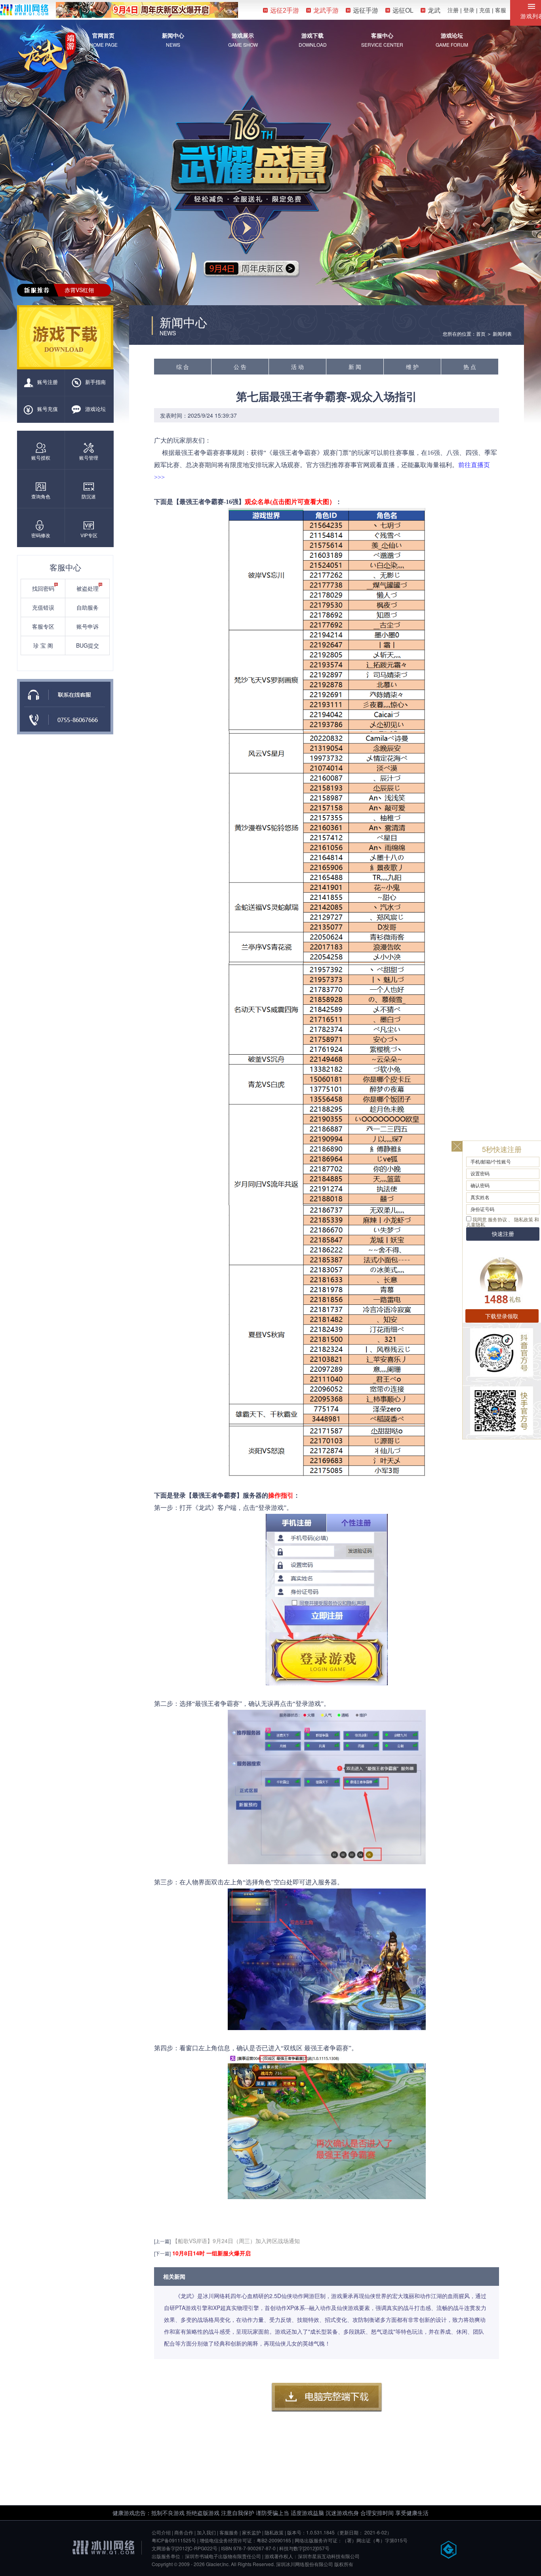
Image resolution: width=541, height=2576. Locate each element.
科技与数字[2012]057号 (304, 2548)
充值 (485, 10)
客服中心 (382, 35)
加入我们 (206, 2532)
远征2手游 (285, 10)
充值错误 (43, 607)
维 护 (412, 367)
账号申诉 (88, 626)
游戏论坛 (452, 35)
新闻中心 (173, 35)
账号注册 (48, 382)
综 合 (183, 367)
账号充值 (48, 409)
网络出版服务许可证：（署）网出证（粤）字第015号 (351, 2540)
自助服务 (88, 607)
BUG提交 (88, 645)
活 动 (297, 367)
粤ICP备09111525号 (174, 2540)
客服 (501, 10)
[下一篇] (162, 2253)
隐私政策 (274, 2532)
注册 (453, 10)
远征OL (403, 10)
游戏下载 (312, 35)
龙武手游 (326, 10)
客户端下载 (327, 2397)
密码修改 (41, 535)
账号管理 (89, 457)
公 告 (240, 367)
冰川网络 (24, 10)
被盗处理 (88, 588)
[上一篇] (162, 2241)
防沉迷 (89, 496)
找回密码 (43, 588)
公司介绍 (161, 2532)
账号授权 (41, 457)
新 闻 (355, 367)
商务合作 (184, 2532)
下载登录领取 (502, 1316)
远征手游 (366, 10)
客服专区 (43, 626)
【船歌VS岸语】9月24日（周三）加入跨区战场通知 (236, 2241)
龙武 (434, 10)
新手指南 (95, 382)
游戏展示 (243, 35)
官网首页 (103, 35)
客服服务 (229, 2532)
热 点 (470, 367)
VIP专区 (89, 535)
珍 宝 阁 (43, 645)
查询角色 (41, 496)
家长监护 (251, 2532)
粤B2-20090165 (274, 2540)
